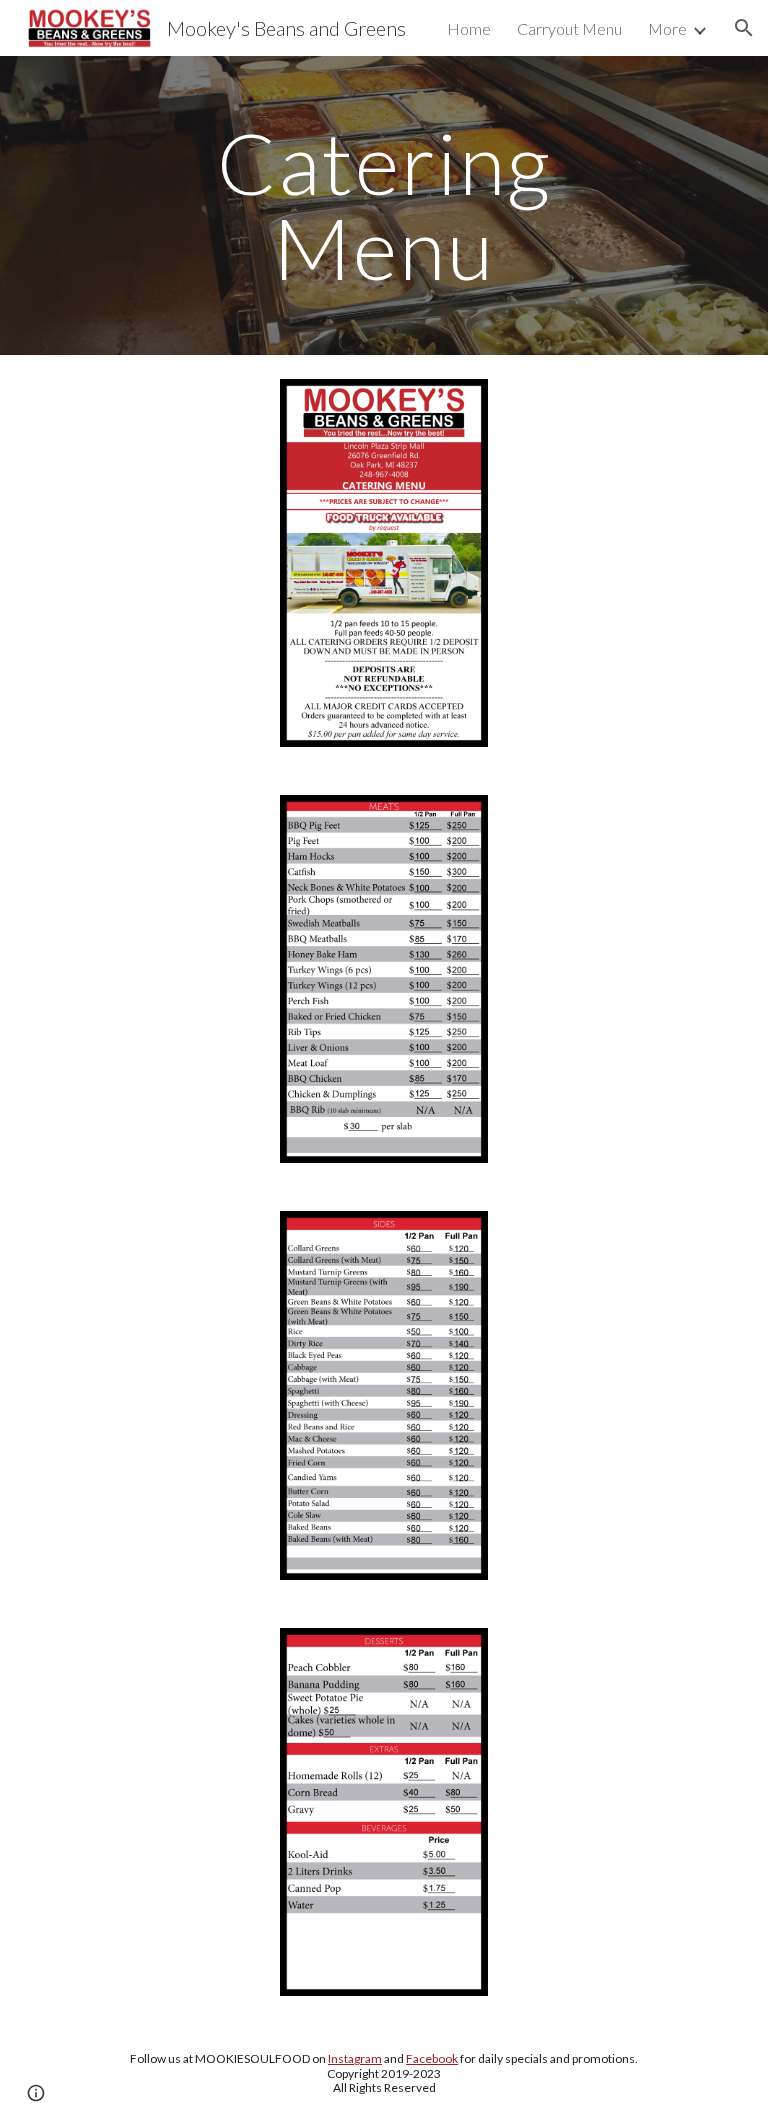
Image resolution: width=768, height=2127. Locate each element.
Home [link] (469, 28)
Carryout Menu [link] (569, 28)
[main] (383, 205)
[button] (744, 28)
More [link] (667, 28)
